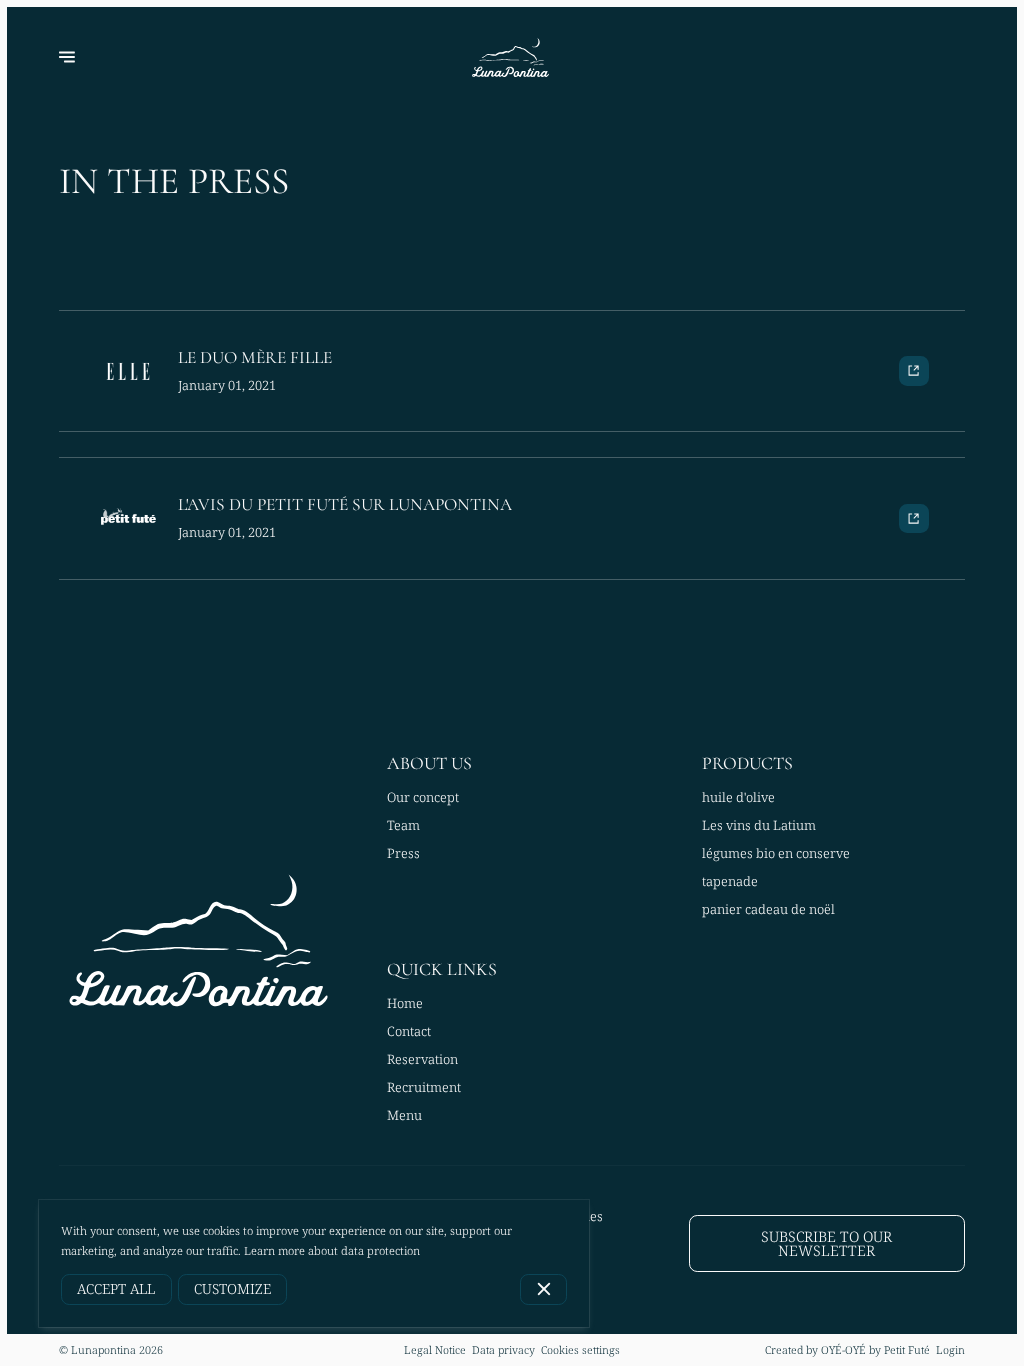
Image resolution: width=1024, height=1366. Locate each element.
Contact (409, 1031)
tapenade (730, 881)
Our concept (423, 797)
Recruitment (424, 1087)
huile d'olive (738, 797)
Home (405, 1003)
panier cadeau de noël (768, 909)
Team (403, 825)
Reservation (422, 1059)
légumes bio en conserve (776, 853)
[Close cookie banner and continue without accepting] (543, 1289)
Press (403, 853)
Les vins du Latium (759, 825)
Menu (404, 1115)
